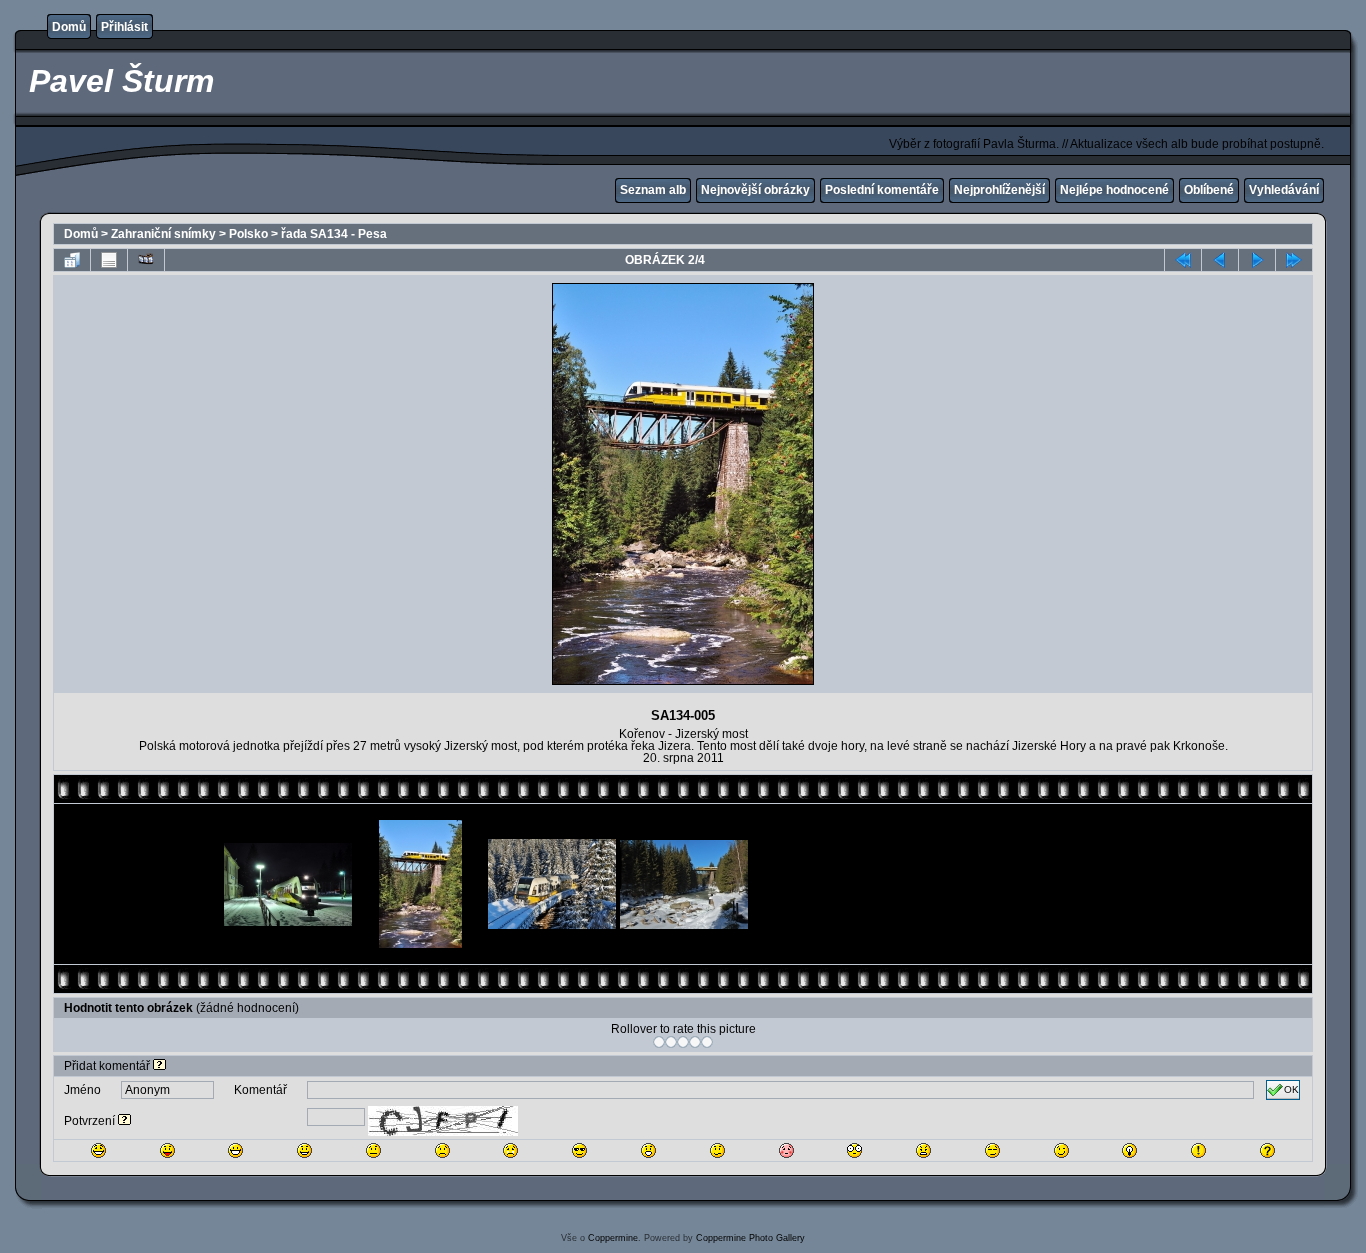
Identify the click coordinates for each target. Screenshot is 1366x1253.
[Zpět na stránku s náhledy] (72, 260)
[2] (671, 1042)
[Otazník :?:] (1267, 1150)
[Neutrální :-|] (373, 1150)
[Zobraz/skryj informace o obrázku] (109, 260)
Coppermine (613, 1238)
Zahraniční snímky (163, 234)
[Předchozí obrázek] (1220, 260)
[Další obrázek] (1257, 260)
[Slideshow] (146, 260)
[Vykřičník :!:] (1198, 1150)
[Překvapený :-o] (648, 1150)
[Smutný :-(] (442, 1150)
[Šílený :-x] (923, 1150)
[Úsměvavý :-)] (304, 1150)
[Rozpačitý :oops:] (786, 1150)
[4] (695, 1042)
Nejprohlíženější (999, 190)
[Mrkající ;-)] (1061, 1150)
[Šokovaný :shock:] (854, 1150)
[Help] (159, 1066)
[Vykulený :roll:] (992, 1150)
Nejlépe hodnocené (1114, 190)
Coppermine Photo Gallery (750, 1238)
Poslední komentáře (882, 190)
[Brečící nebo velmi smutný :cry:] (510, 1150)
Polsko (248, 234)
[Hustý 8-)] (579, 1150)
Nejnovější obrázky (755, 190)
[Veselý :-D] (235, 1150)
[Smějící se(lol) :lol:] (98, 1150)
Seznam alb (653, 190)
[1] (659, 1042)
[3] (683, 1042)
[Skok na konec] (1294, 260)
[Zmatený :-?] (717, 1150)
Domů (69, 27)
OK (1291, 1089)
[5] (707, 1042)
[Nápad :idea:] (1129, 1150)
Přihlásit (124, 27)
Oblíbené (1209, 190)
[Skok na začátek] (1183, 260)
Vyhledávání (1284, 190)
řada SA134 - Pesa (334, 234)
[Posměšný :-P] (167, 1150)
